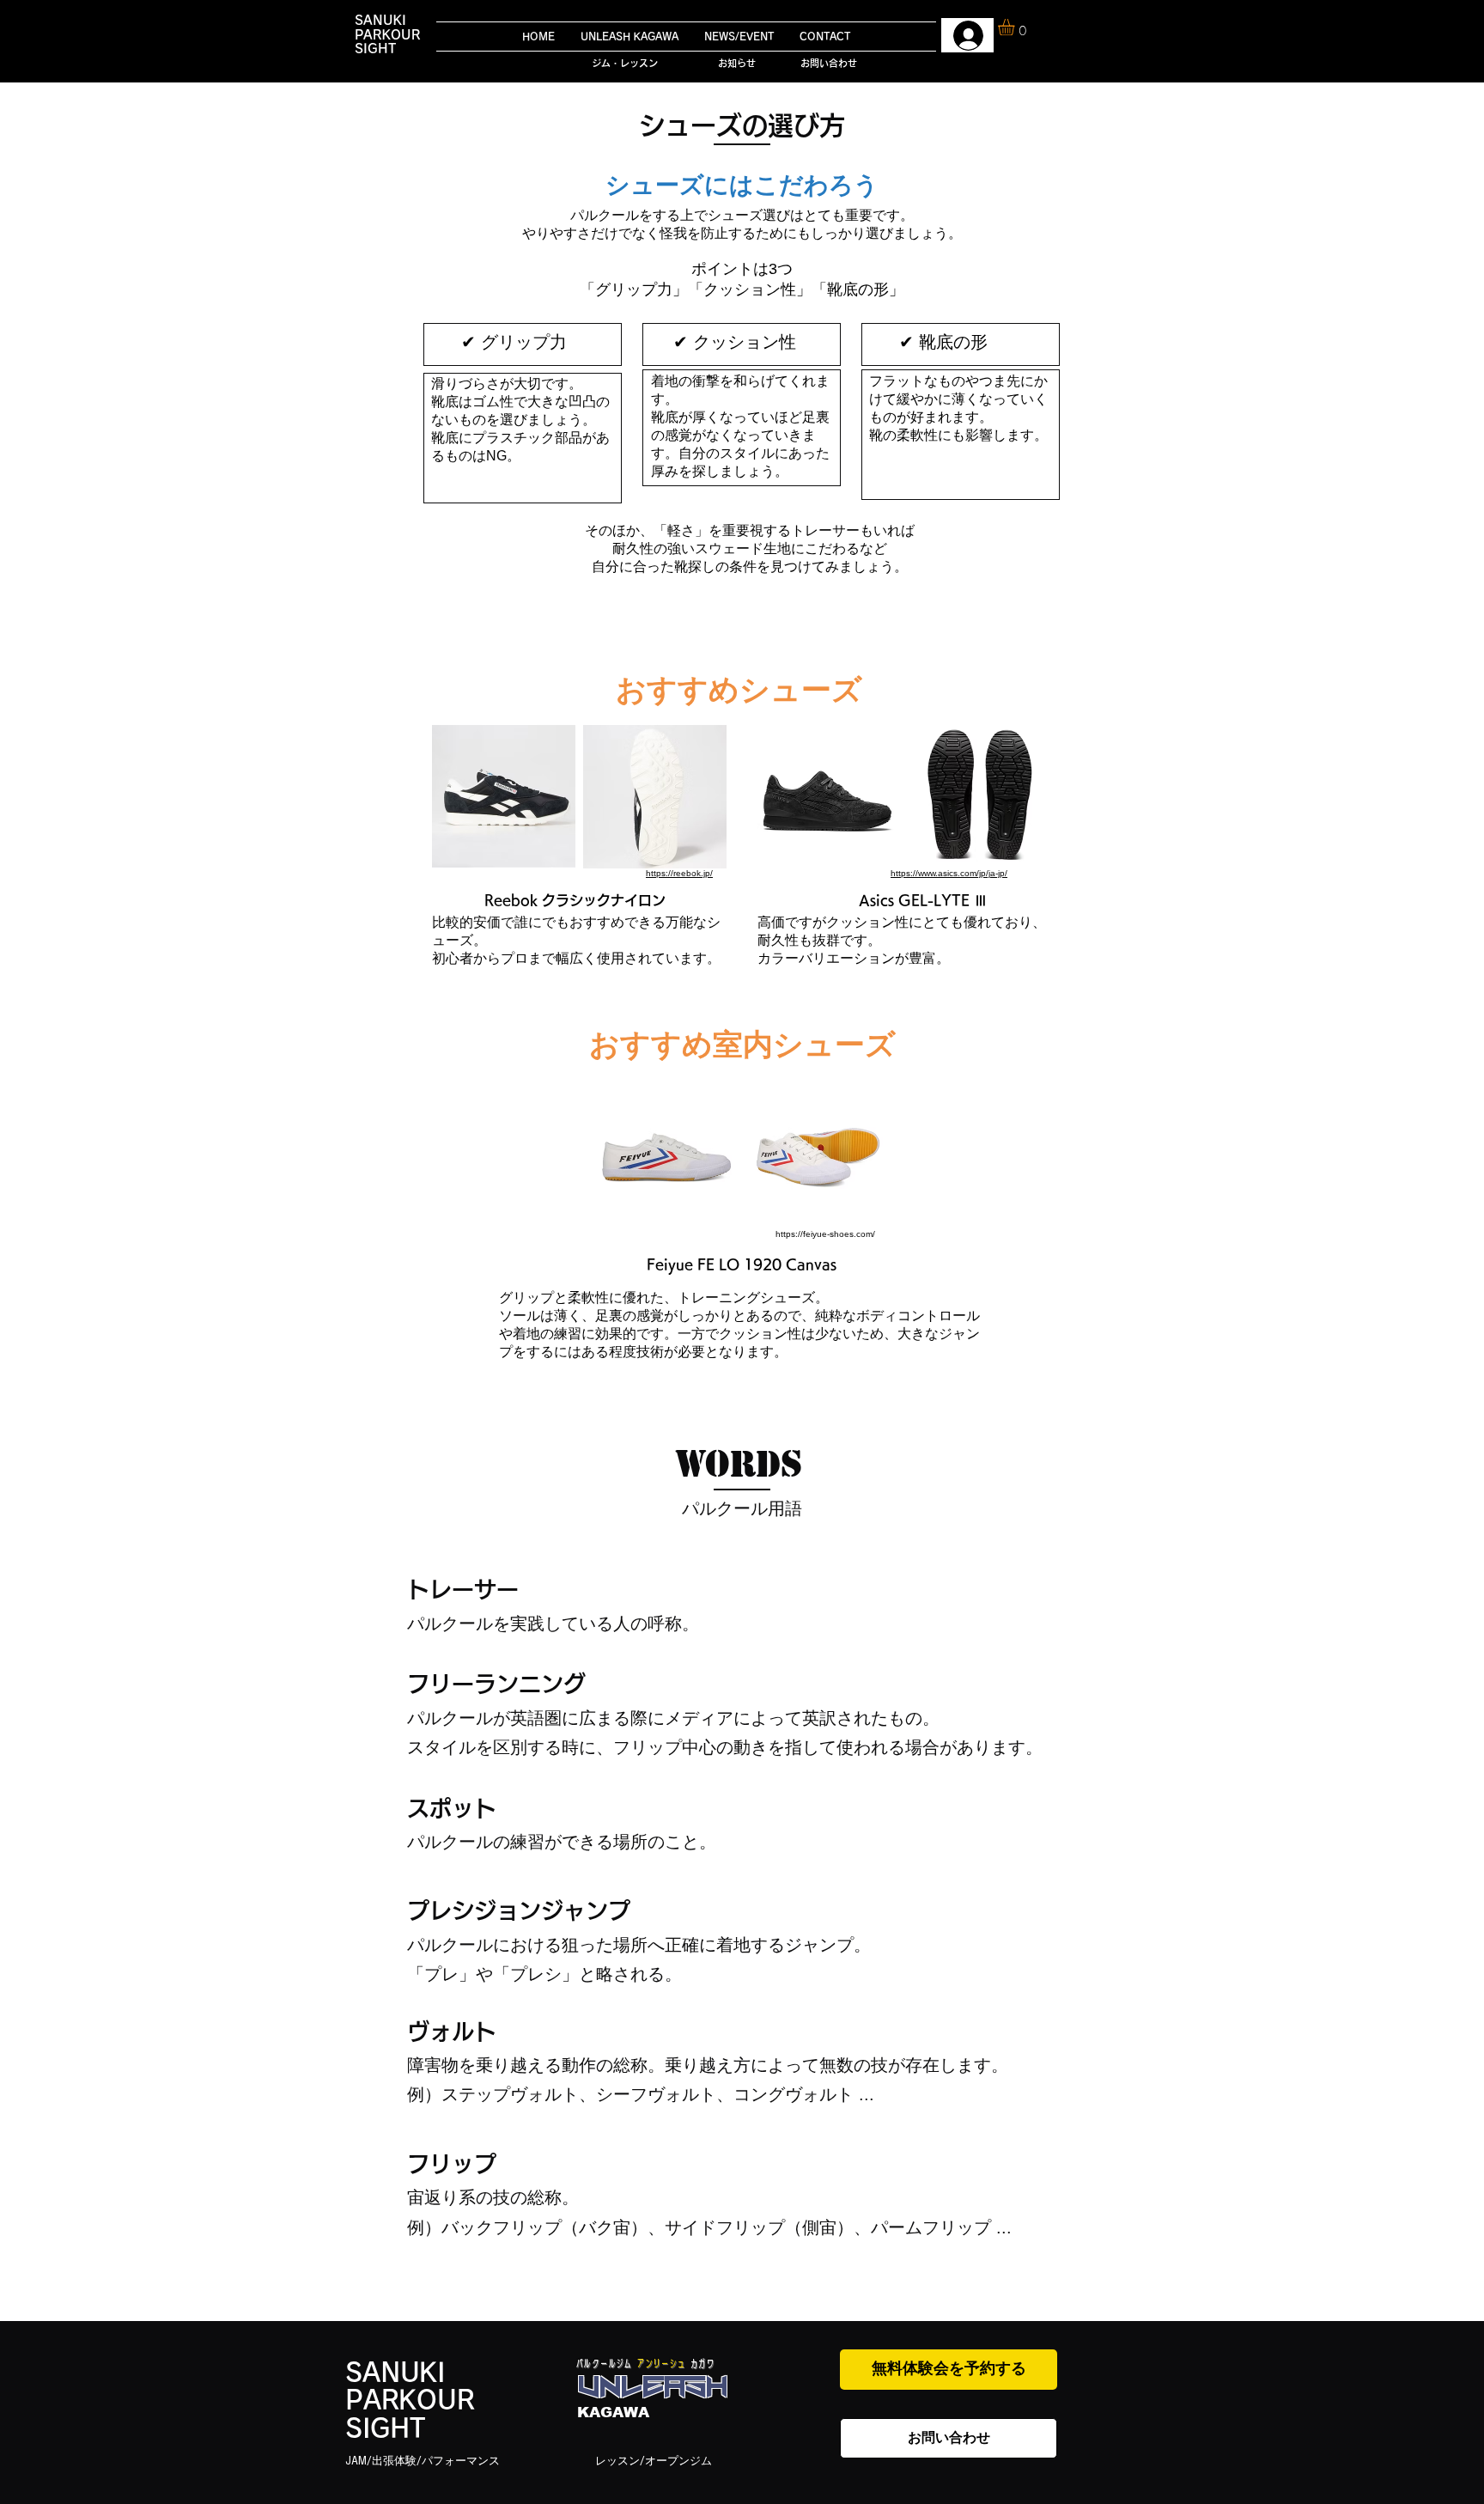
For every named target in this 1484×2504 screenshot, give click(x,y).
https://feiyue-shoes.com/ (825, 1234)
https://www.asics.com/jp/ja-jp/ (949, 873)
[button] (1016, 27)
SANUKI (380, 20)
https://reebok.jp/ (679, 873)
